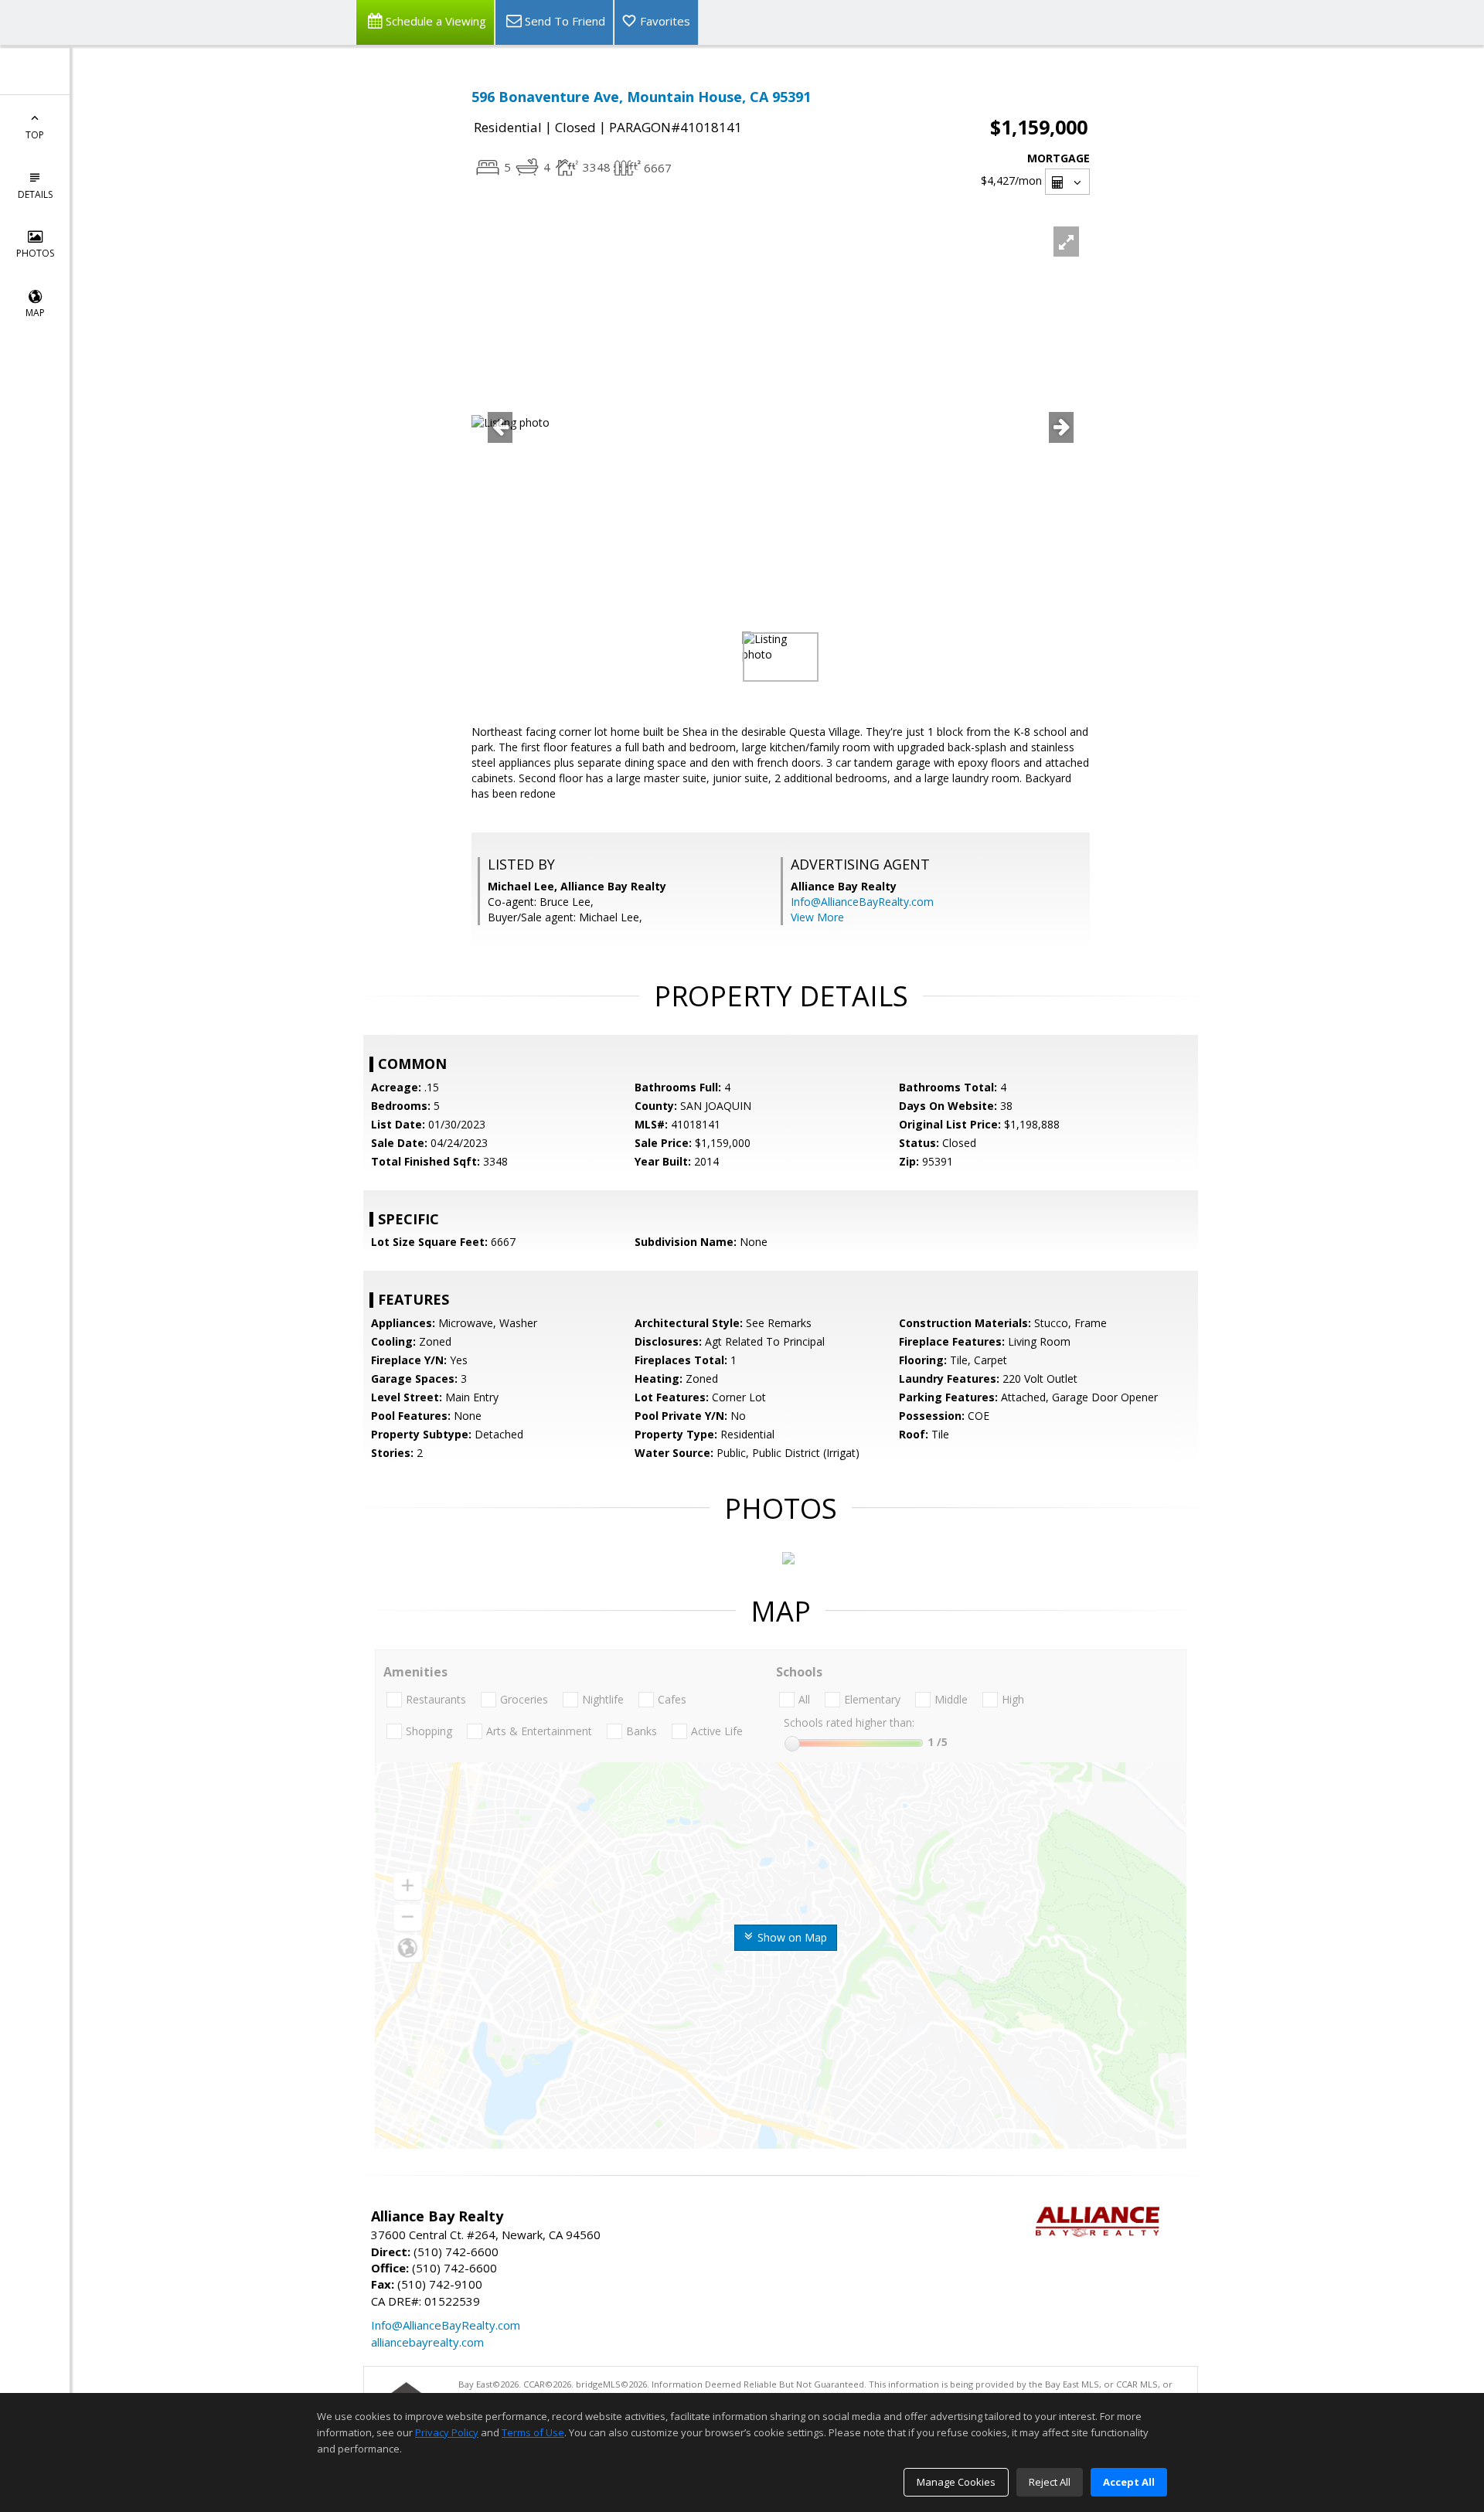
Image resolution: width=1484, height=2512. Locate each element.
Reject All (1050, 2482)
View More (817, 917)
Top (35, 135)
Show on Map (791, 1937)
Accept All (1129, 2482)
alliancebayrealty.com (427, 2342)
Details (35, 194)
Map (35, 313)
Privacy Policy (447, 2432)
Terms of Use (533, 2432)
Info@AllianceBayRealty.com (862, 902)
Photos (35, 253)
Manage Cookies (956, 2482)
